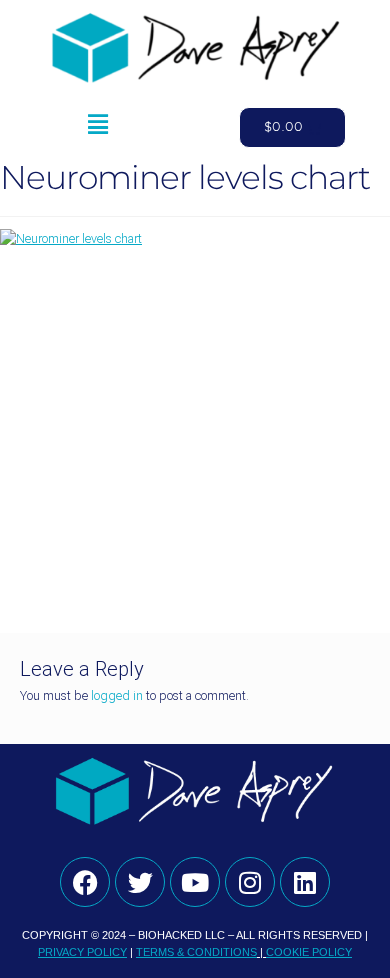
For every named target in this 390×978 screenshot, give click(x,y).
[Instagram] (250, 882)
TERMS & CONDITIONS (196, 952)
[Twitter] (140, 882)
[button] (97, 128)
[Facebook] (85, 882)
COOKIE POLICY (309, 952)
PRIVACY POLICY (82, 952)
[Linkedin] (305, 882)
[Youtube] (195, 882)
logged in (117, 695)
